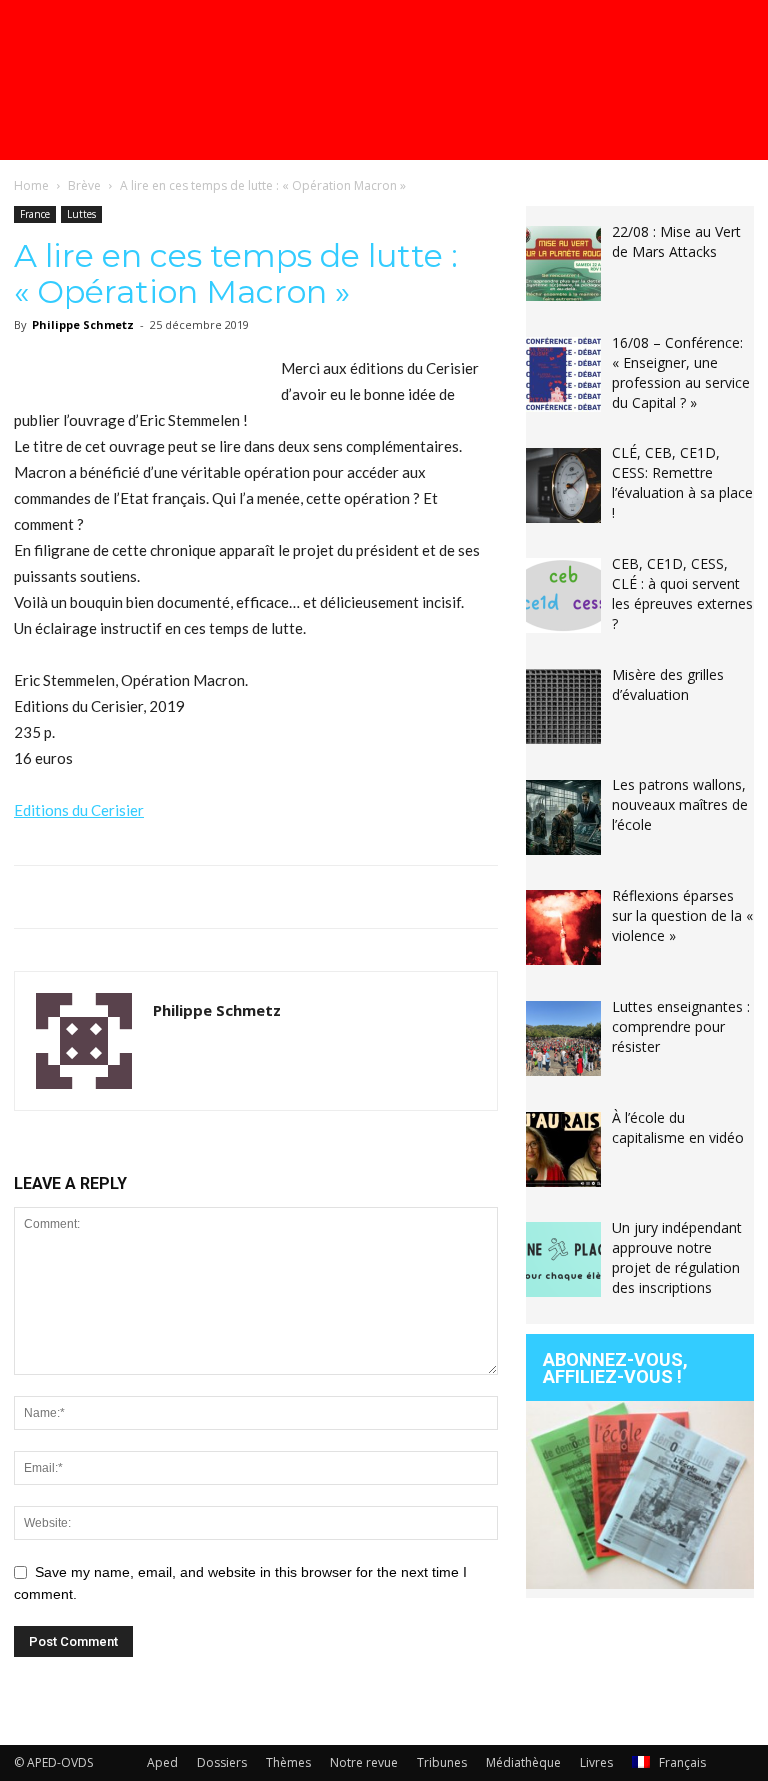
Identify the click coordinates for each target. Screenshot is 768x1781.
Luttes (81, 214)
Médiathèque (523, 1762)
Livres (596, 1762)
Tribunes (442, 1762)
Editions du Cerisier (79, 810)
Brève (84, 185)
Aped (162, 1762)
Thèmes (288, 1762)
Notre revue (364, 1762)
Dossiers (222, 1762)
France (35, 214)
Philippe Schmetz (83, 324)
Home (31, 185)
